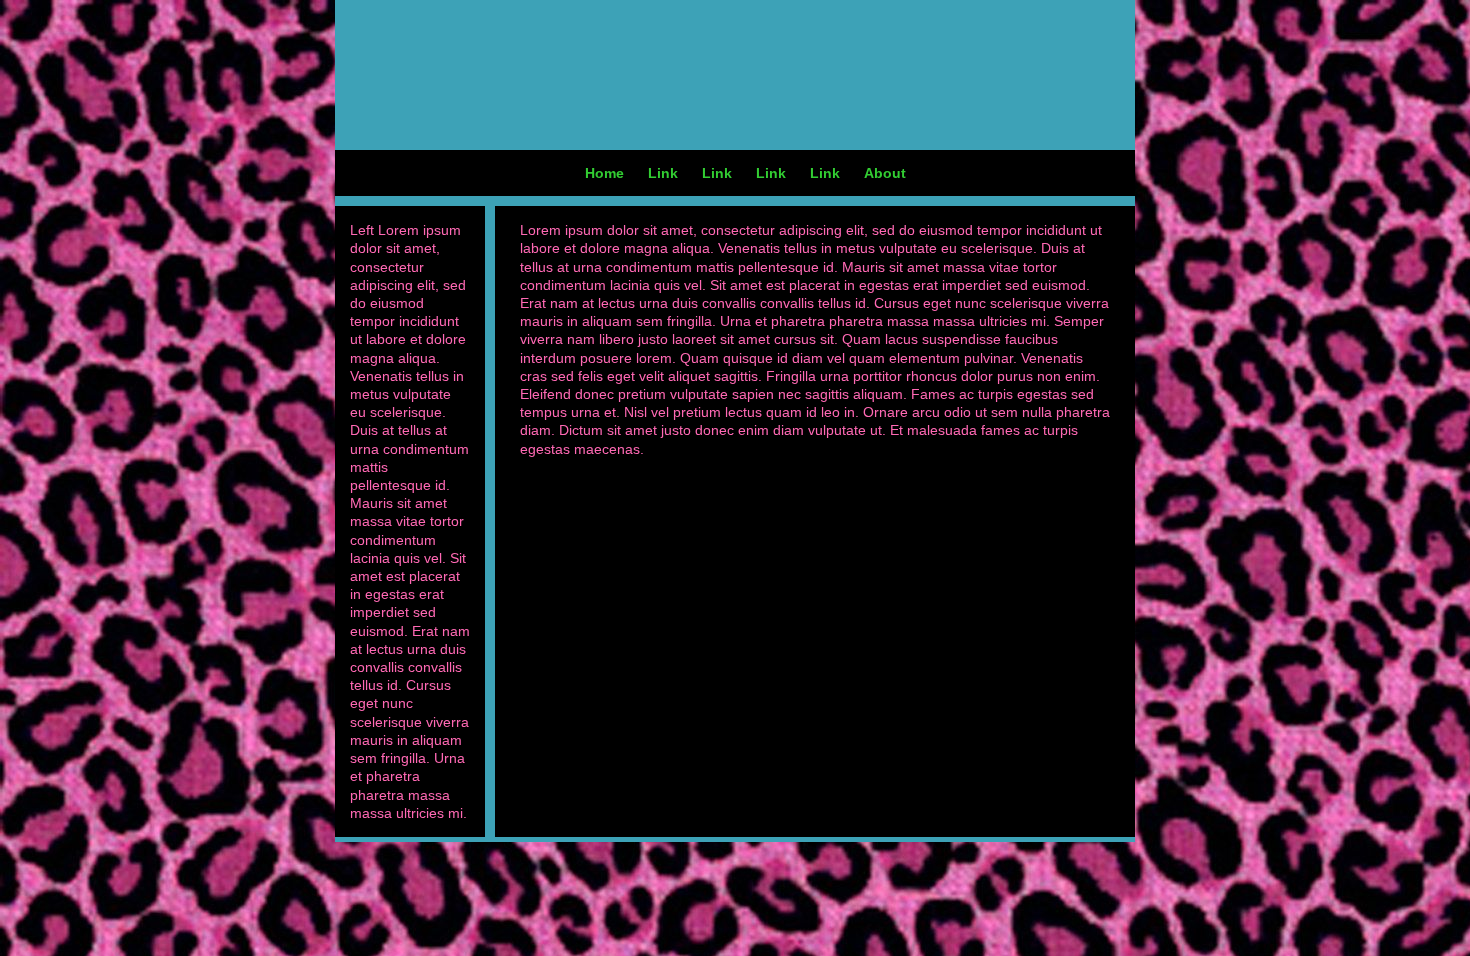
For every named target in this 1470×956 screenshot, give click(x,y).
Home (604, 173)
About (885, 173)
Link (663, 173)
